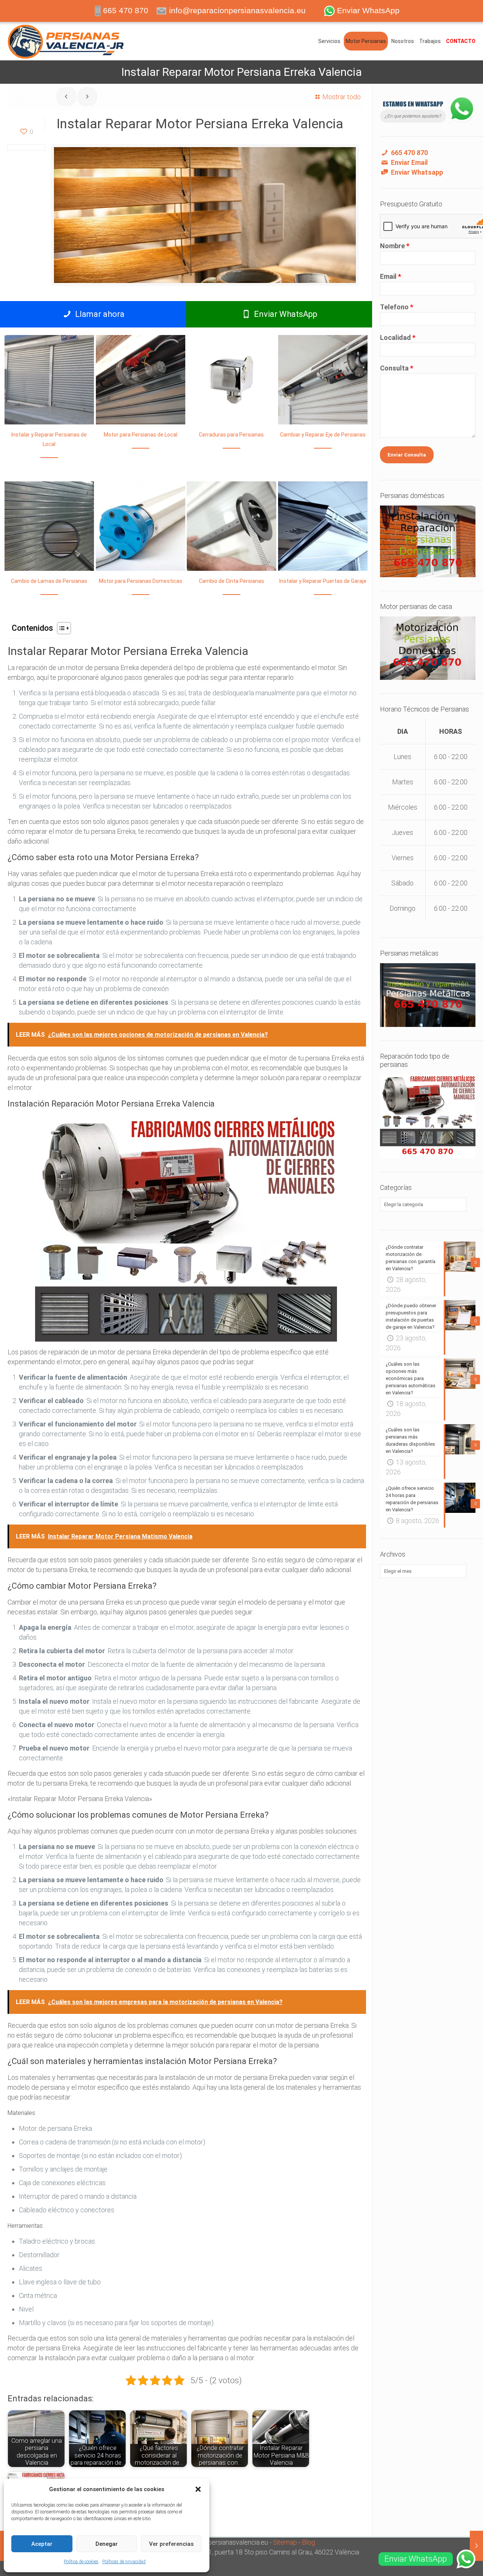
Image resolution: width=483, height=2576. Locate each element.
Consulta (397, 368)
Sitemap (285, 2542)
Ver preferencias (171, 2544)
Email (391, 276)
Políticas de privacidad (124, 2562)
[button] (198, 2489)
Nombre (395, 246)
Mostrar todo (341, 97)
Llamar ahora (99, 314)
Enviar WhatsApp (285, 314)
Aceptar (42, 2544)
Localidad (398, 337)
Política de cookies (81, 2562)
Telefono (397, 307)
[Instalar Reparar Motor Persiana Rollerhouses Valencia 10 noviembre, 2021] (476, 2546)
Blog (308, 2542)
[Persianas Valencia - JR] (66, 41)
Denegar (107, 2544)
